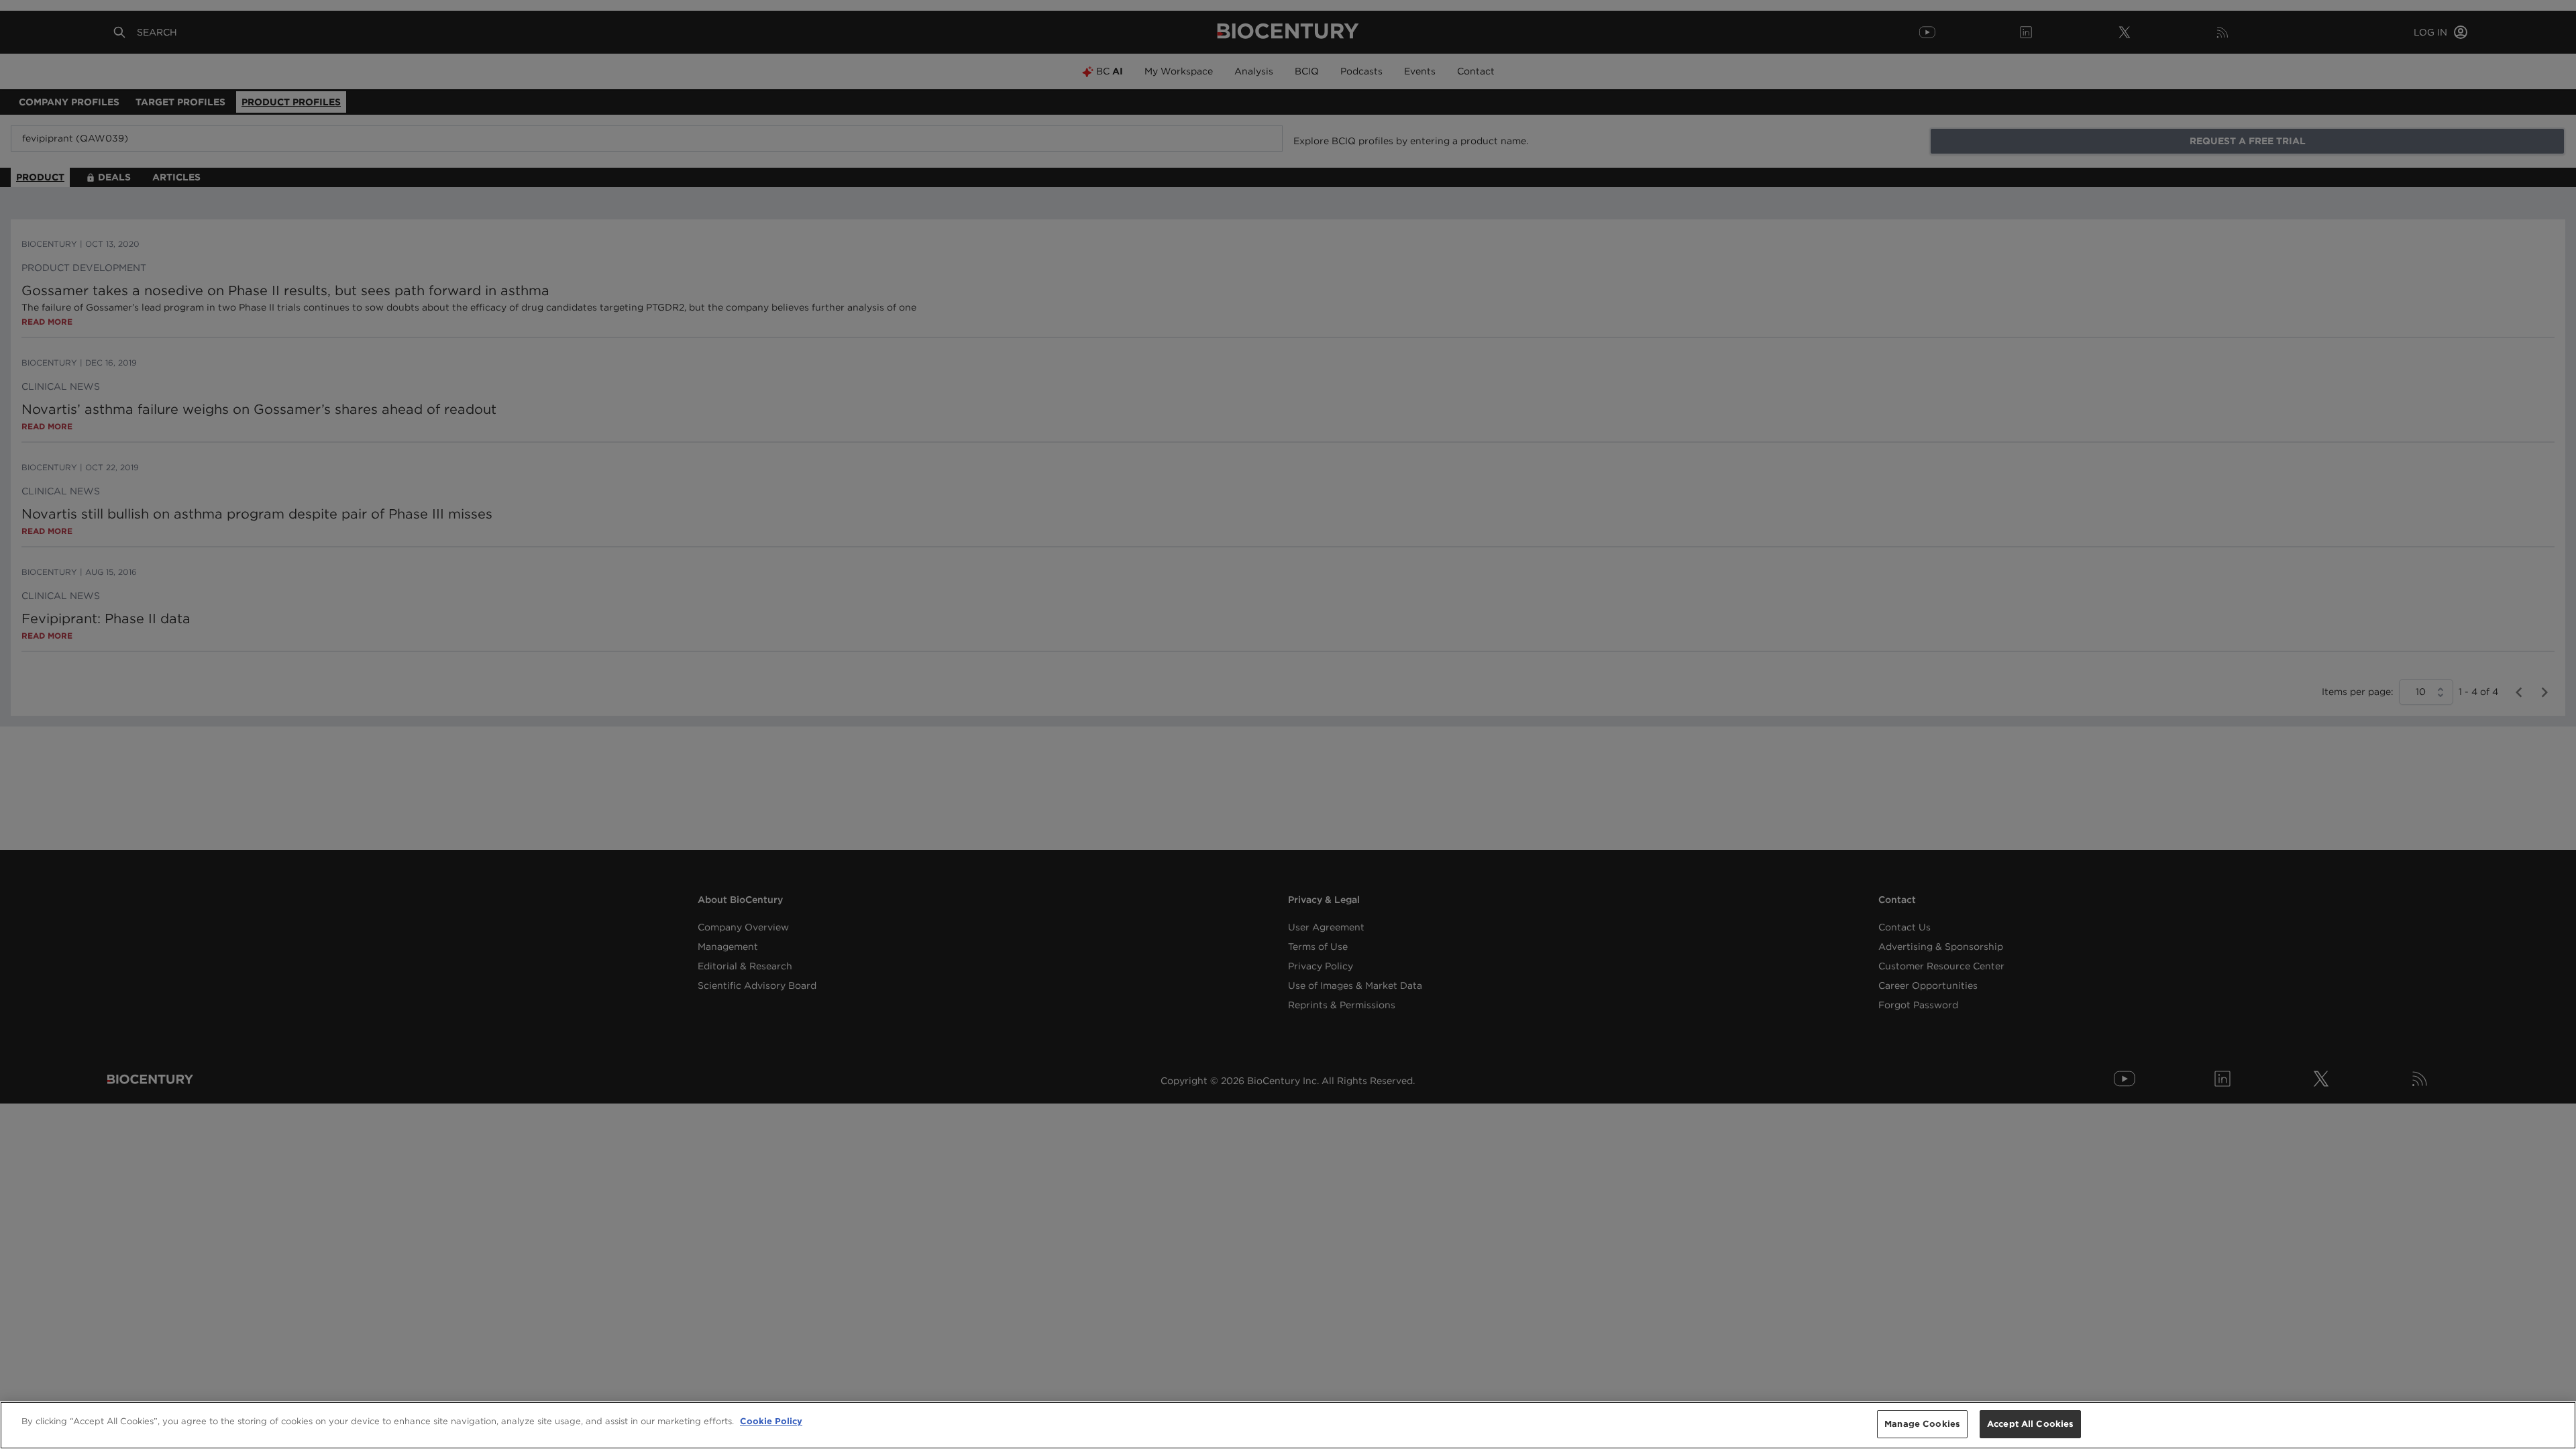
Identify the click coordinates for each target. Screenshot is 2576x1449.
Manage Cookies (1922, 1424)
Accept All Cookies (2030, 1424)
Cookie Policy (771, 1421)
